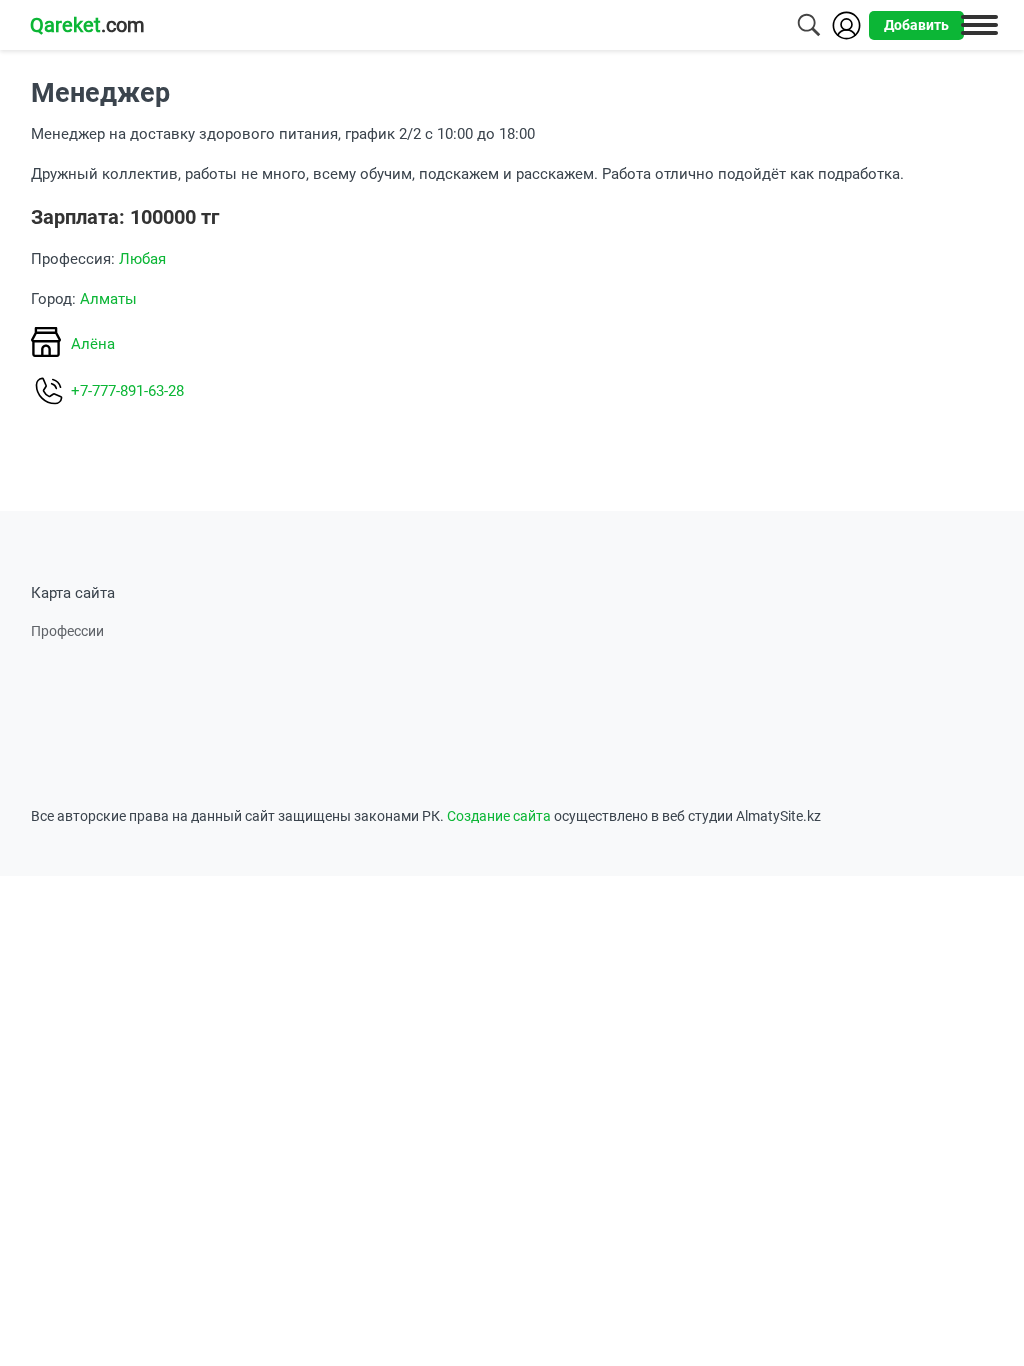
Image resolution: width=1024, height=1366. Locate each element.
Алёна (93, 344)
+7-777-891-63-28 (127, 391)
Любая (142, 259)
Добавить (916, 25)
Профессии (67, 631)
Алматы (108, 299)
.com (87, 25)
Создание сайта (499, 816)
